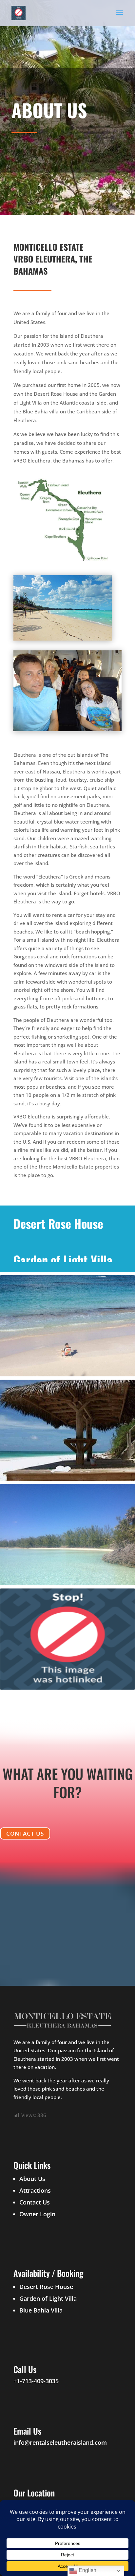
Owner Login (37, 2214)
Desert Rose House (46, 2287)
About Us (32, 2179)
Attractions (35, 2190)
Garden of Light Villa (48, 2298)
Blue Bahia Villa (41, 2310)
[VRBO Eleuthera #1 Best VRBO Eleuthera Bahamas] (63, 563)
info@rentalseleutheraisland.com (60, 2442)
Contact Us (25, 1833)
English (87, 2570)
